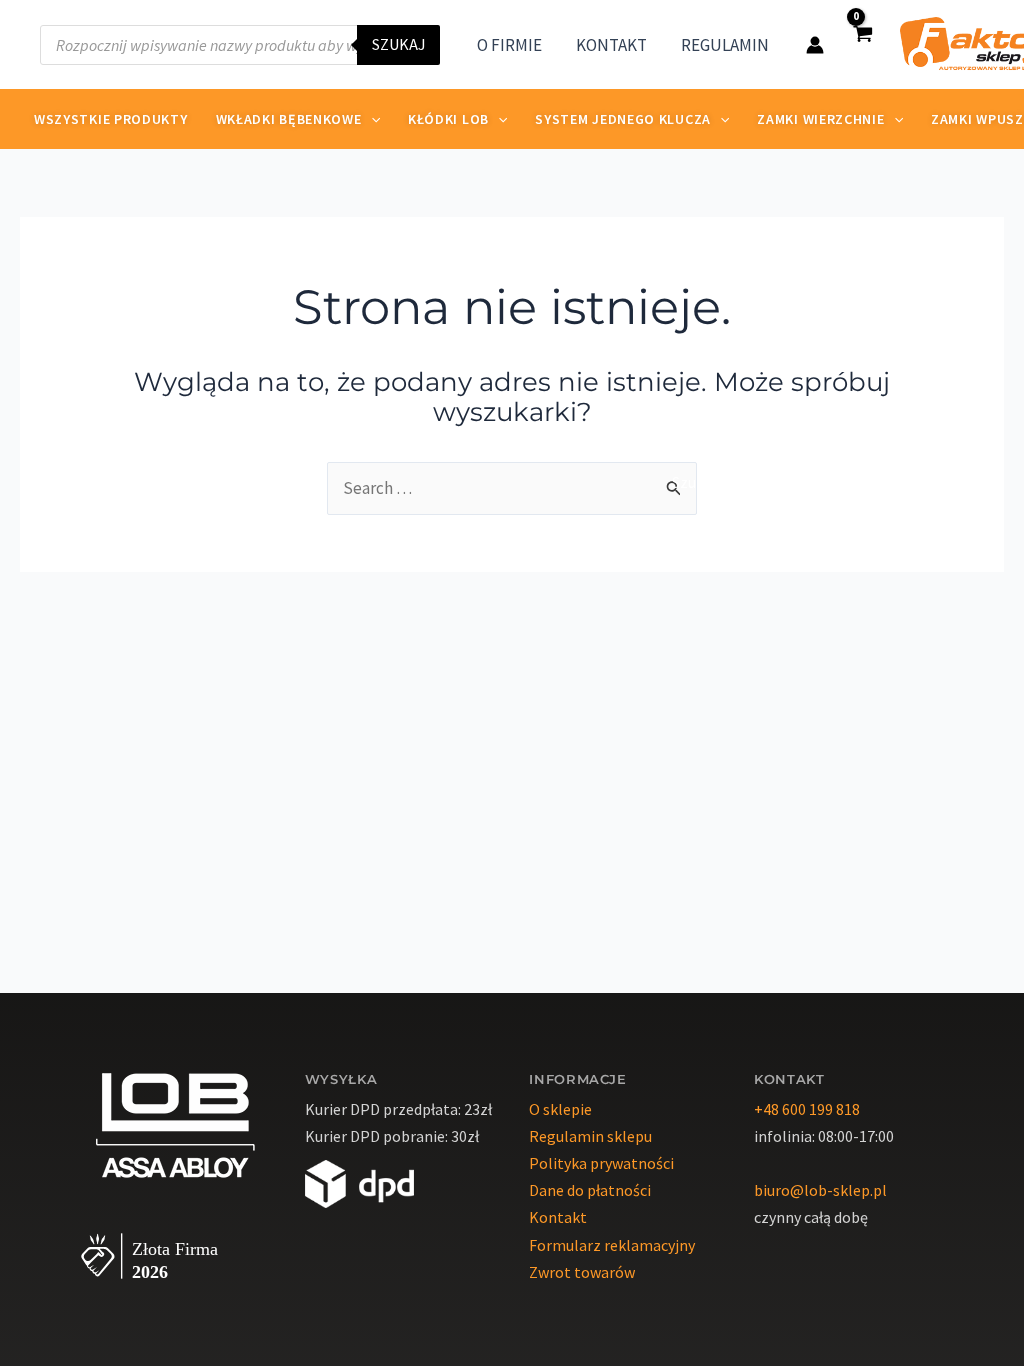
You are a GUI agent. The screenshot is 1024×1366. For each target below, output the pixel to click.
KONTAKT (611, 45)
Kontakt (558, 1217)
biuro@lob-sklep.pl (820, 1190)
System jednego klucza (623, 119)
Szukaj (398, 45)
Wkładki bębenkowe (289, 119)
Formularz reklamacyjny (612, 1245)
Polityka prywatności (601, 1163)
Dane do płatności (590, 1190)
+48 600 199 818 (807, 1109)
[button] (371, 119)
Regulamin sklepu (590, 1136)
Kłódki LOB (448, 119)
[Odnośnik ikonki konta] (815, 45)
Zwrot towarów (582, 1272)
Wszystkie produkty (111, 119)
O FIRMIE (509, 45)
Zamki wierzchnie (820, 119)
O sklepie (560, 1109)
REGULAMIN (725, 45)
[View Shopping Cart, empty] (862, 44)
